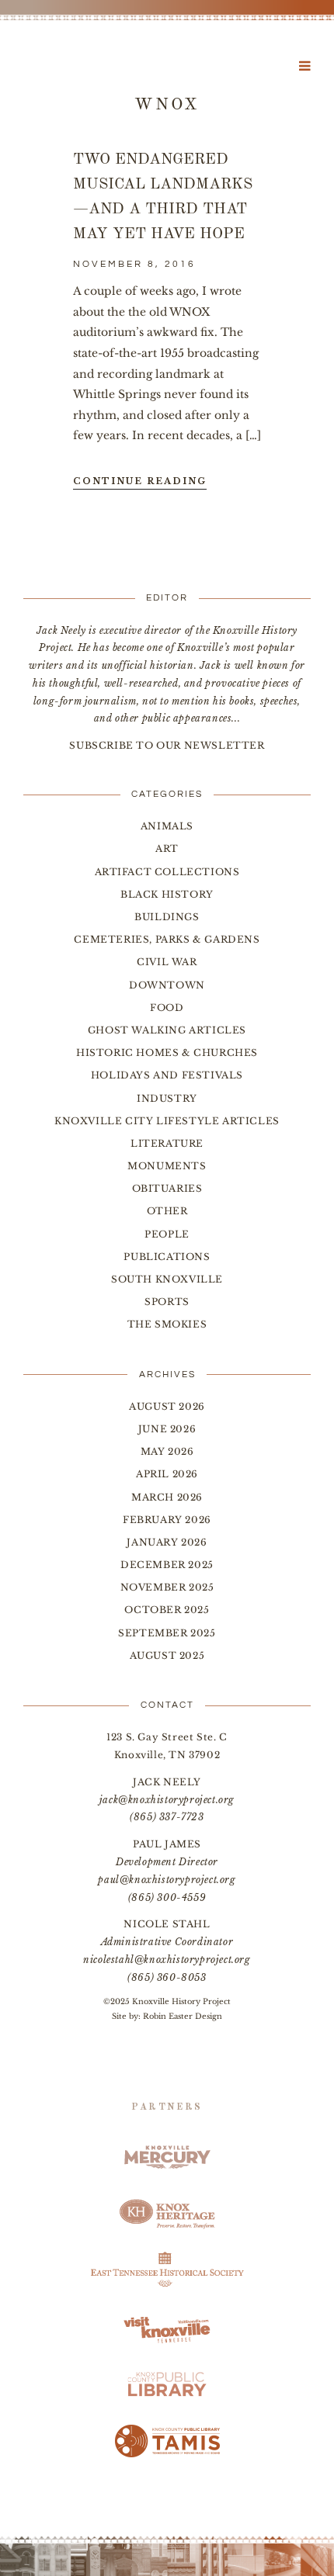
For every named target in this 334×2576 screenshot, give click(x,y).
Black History (167, 894)
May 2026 (167, 1451)
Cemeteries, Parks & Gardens (167, 939)
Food (167, 1008)
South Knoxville (167, 1279)
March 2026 (167, 1497)
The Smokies (167, 1324)
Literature (167, 1143)
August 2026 (167, 1406)
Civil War (167, 962)
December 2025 (167, 1565)
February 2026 (167, 1520)
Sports (167, 1302)
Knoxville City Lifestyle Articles (167, 1121)
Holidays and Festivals (167, 1075)
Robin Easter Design (183, 2016)
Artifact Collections (167, 872)
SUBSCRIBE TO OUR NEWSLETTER (167, 745)
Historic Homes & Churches (167, 1053)
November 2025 (167, 1587)
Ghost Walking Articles (167, 1030)
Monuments (167, 1166)
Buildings (167, 917)
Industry (167, 1098)
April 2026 (167, 1474)
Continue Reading (140, 481)
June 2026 (167, 1429)
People (167, 1234)
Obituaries (167, 1188)
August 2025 (167, 1655)
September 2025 (167, 1633)
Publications (167, 1257)
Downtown (167, 985)
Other (167, 1211)
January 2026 (167, 1542)
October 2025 (167, 1610)
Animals (167, 826)
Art (167, 848)
